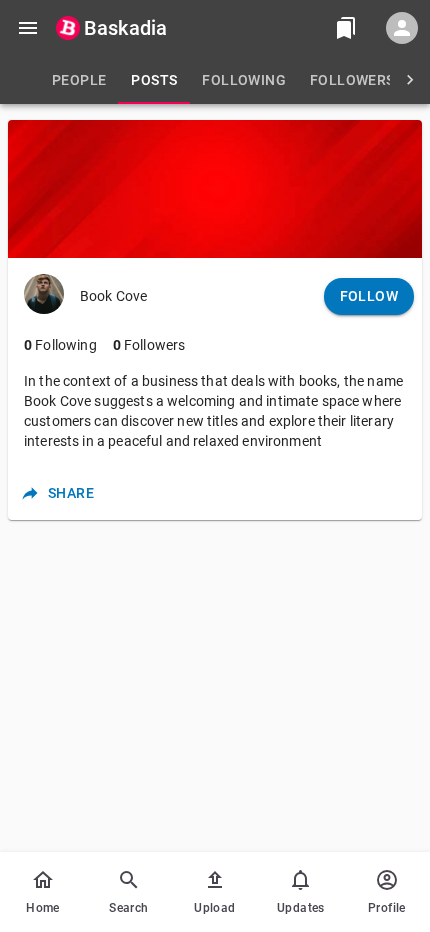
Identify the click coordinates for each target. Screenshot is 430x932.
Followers (149, 345)
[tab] (79, 80)
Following (60, 345)
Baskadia (125, 28)
